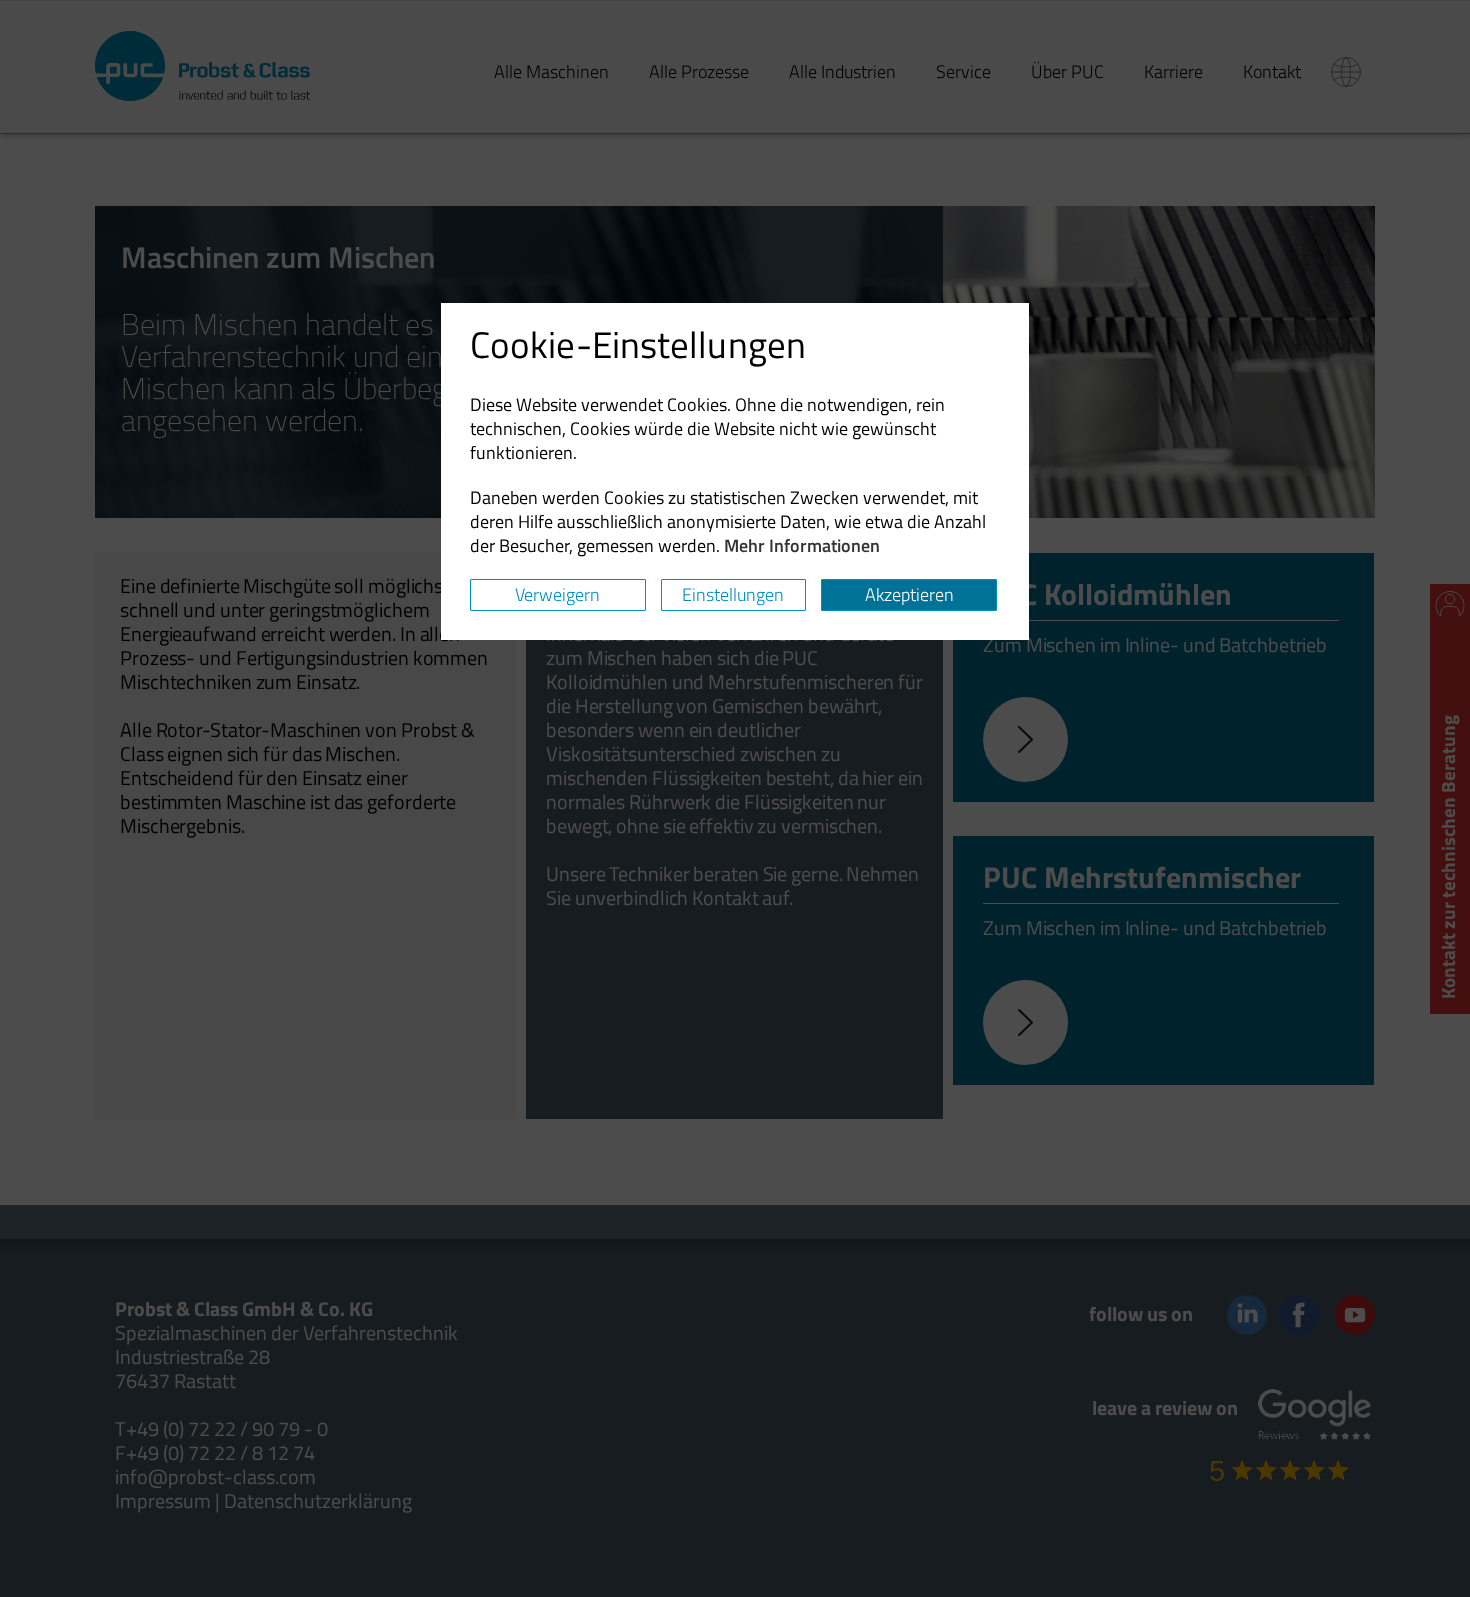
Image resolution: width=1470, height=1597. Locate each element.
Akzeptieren (909, 594)
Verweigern (557, 594)
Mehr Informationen (802, 545)
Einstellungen (733, 594)
